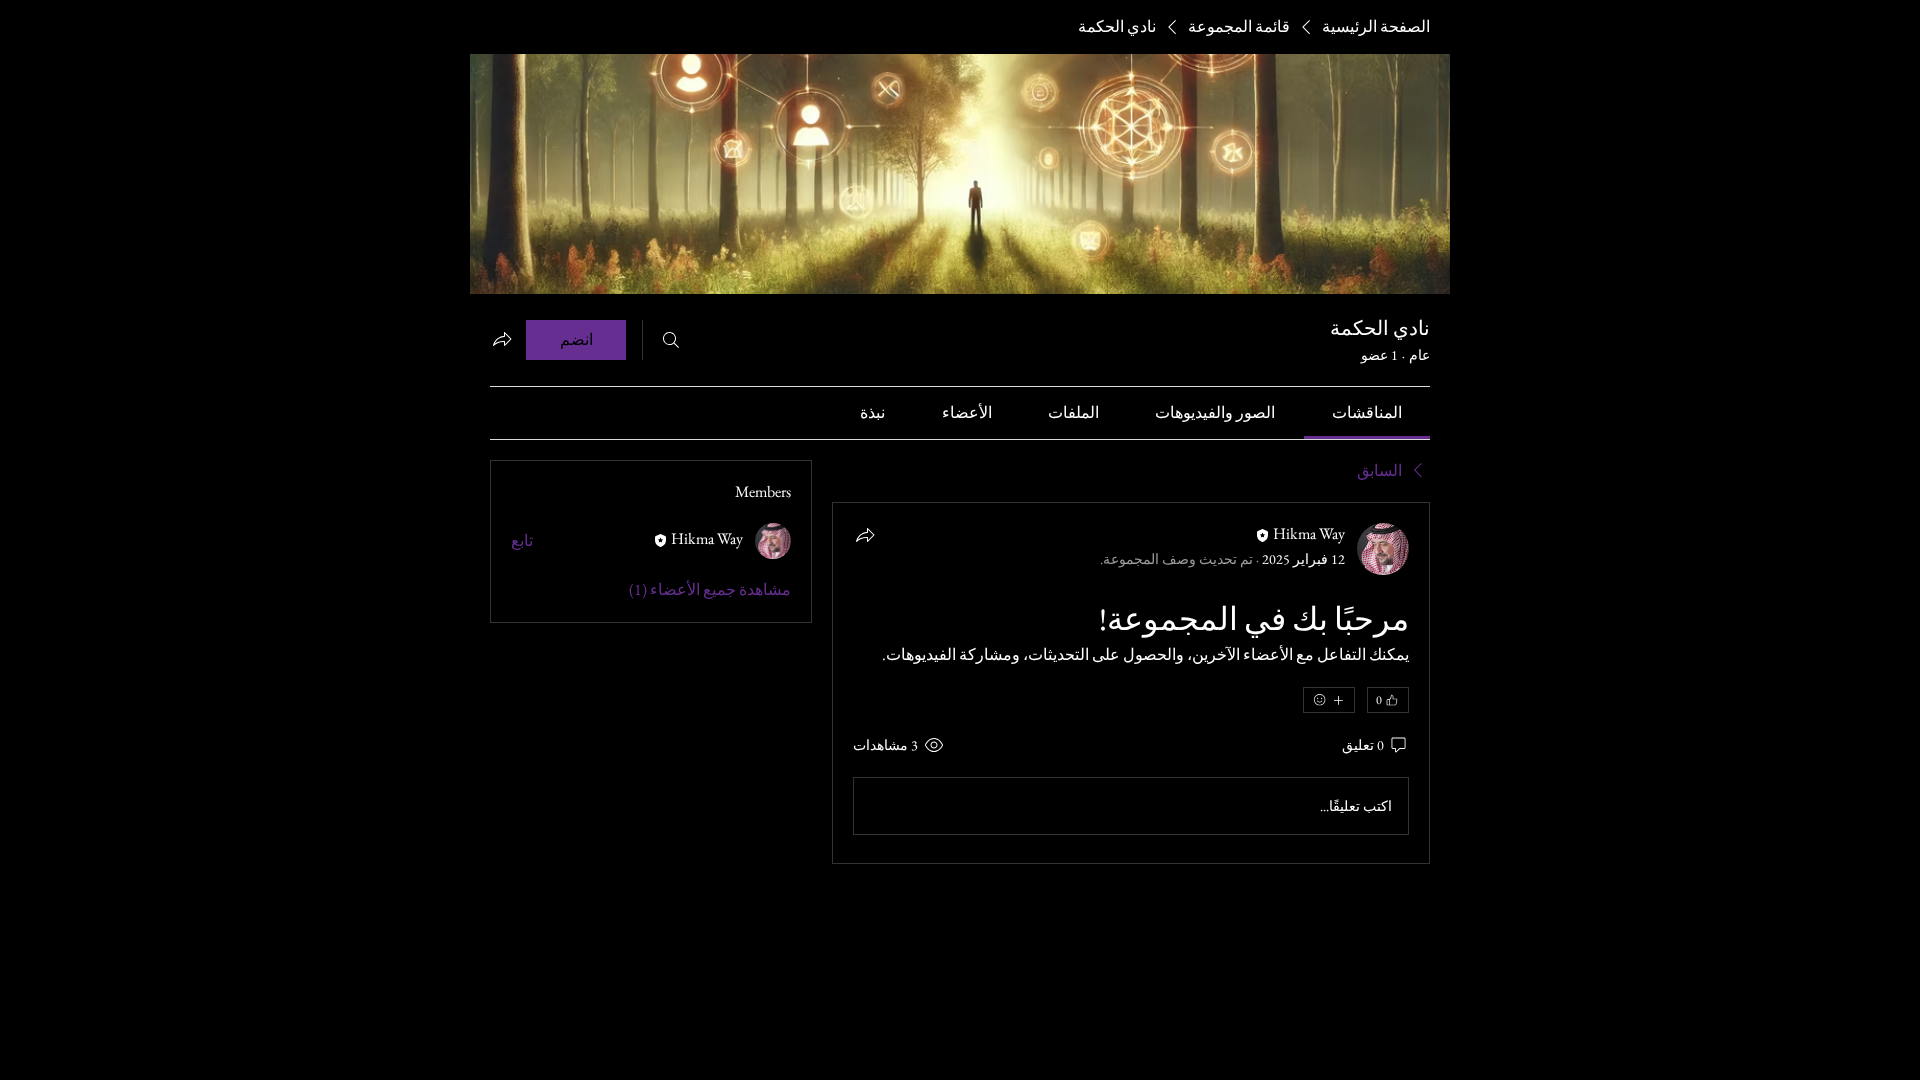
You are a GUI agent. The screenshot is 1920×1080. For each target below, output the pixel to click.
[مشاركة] (865, 535)
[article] (1131, 683)
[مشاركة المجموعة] (502, 339)
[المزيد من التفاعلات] (1329, 700)
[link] (1367, 412)
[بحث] (671, 340)
